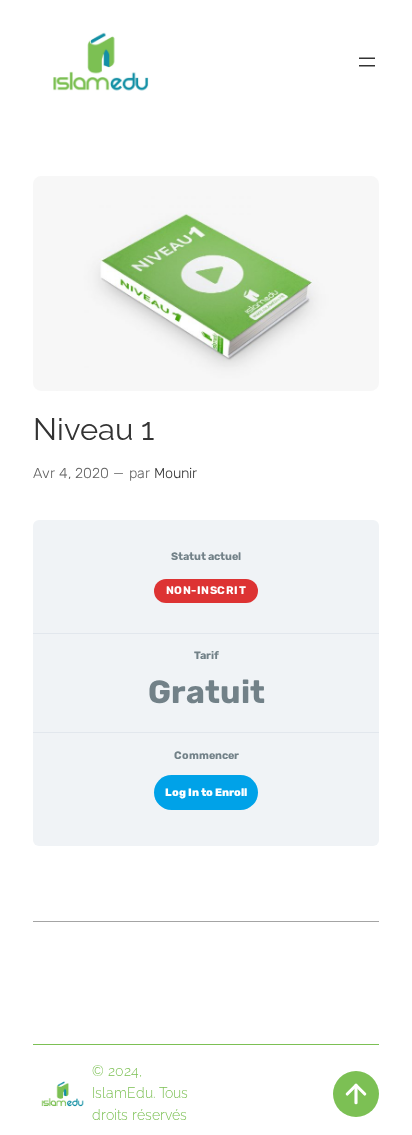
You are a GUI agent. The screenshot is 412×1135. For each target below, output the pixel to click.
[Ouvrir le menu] (367, 62)
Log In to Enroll (206, 792)
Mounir (175, 473)
